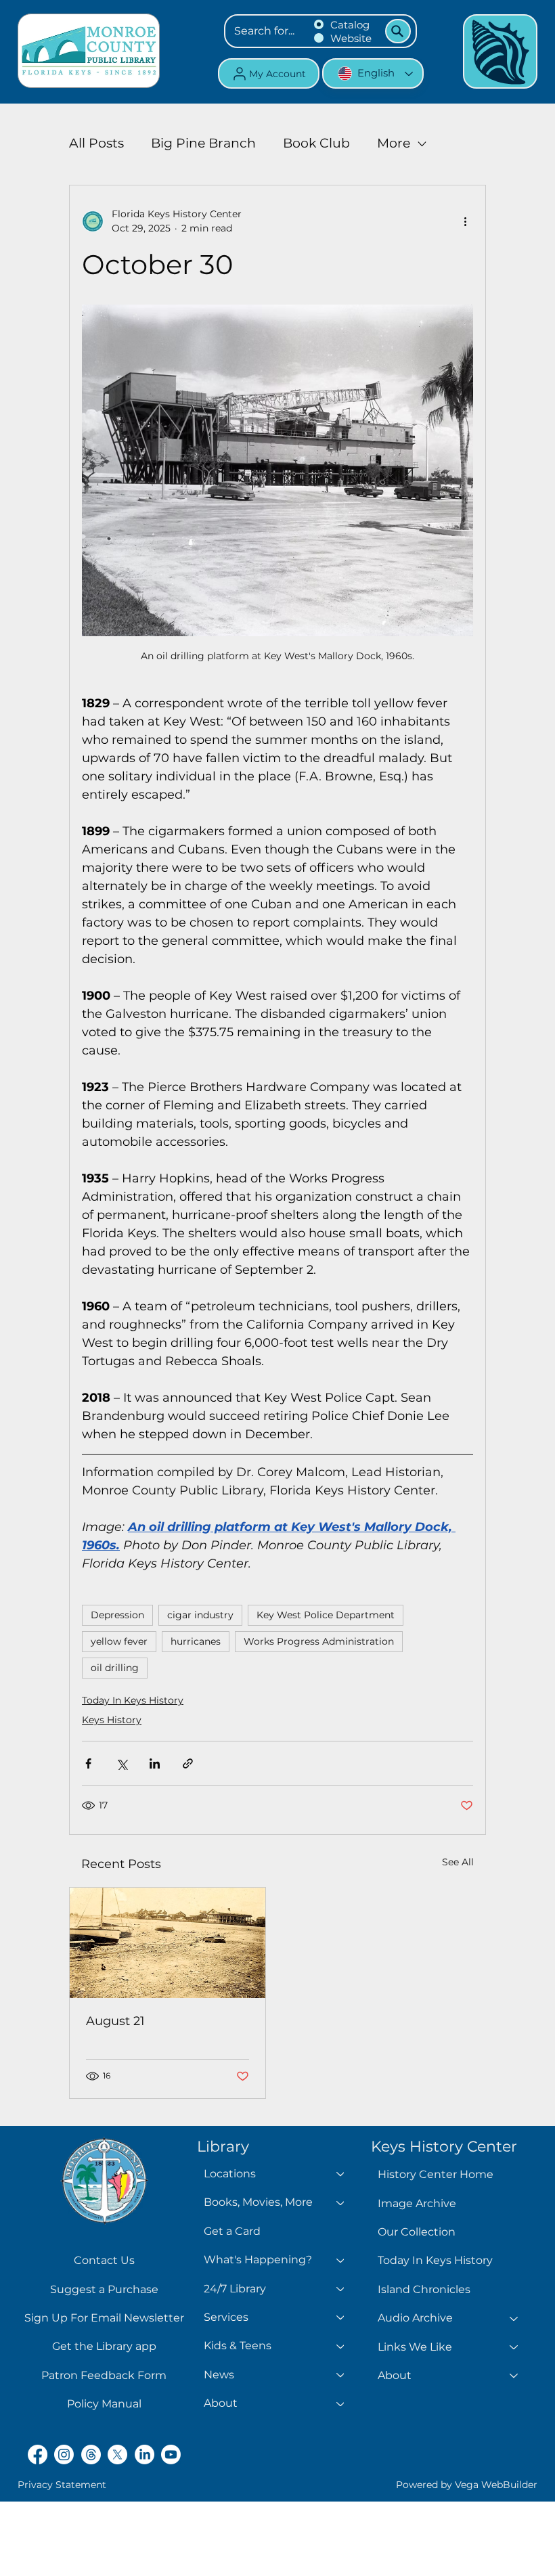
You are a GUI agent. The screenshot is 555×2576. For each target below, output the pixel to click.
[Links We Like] (514, 2347)
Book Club (316, 143)
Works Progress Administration (319, 1641)
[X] (117, 2455)
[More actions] (465, 221)
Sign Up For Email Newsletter (104, 2318)
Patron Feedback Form (104, 2375)
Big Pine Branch (203, 143)
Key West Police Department (326, 1615)
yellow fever (119, 1641)
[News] (341, 2375)
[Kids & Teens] (341, 2346)
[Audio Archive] (514, 2318)
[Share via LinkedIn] (155, 1763)
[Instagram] (64, 2455)
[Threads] (91, 2455)
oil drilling (115, 1668)
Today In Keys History (133, 1700)
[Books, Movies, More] (341, 2202)
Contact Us (104, 2260)
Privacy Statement (62, 2485)
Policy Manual (104, 2404)
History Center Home (436, 2174)
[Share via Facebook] (88, 1763)
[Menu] (500, 51)
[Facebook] (38, 2455)
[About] (341, 2403)
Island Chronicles (424, 2289)
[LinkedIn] (145, 2455)
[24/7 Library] (341, 2289)
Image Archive (417, 2203)
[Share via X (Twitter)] (121, 1763)
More (394, 143)
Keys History (112, 1720)
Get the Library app (104, 2346)
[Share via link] (188, 1763)
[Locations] (341, 2174)
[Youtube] (171, 2455)
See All (458, 1862)
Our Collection (417, 2232)
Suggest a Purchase (104, 2289)
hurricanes (196, 1641)
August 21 (115, 2021)
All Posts (96, 143)
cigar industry (200, 1615)
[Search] (398, 31)
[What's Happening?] (341, 2260)
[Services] (341, 2317)
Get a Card (232, 2231)
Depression (117, 1615)
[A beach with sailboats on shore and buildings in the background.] (168, 1943)
